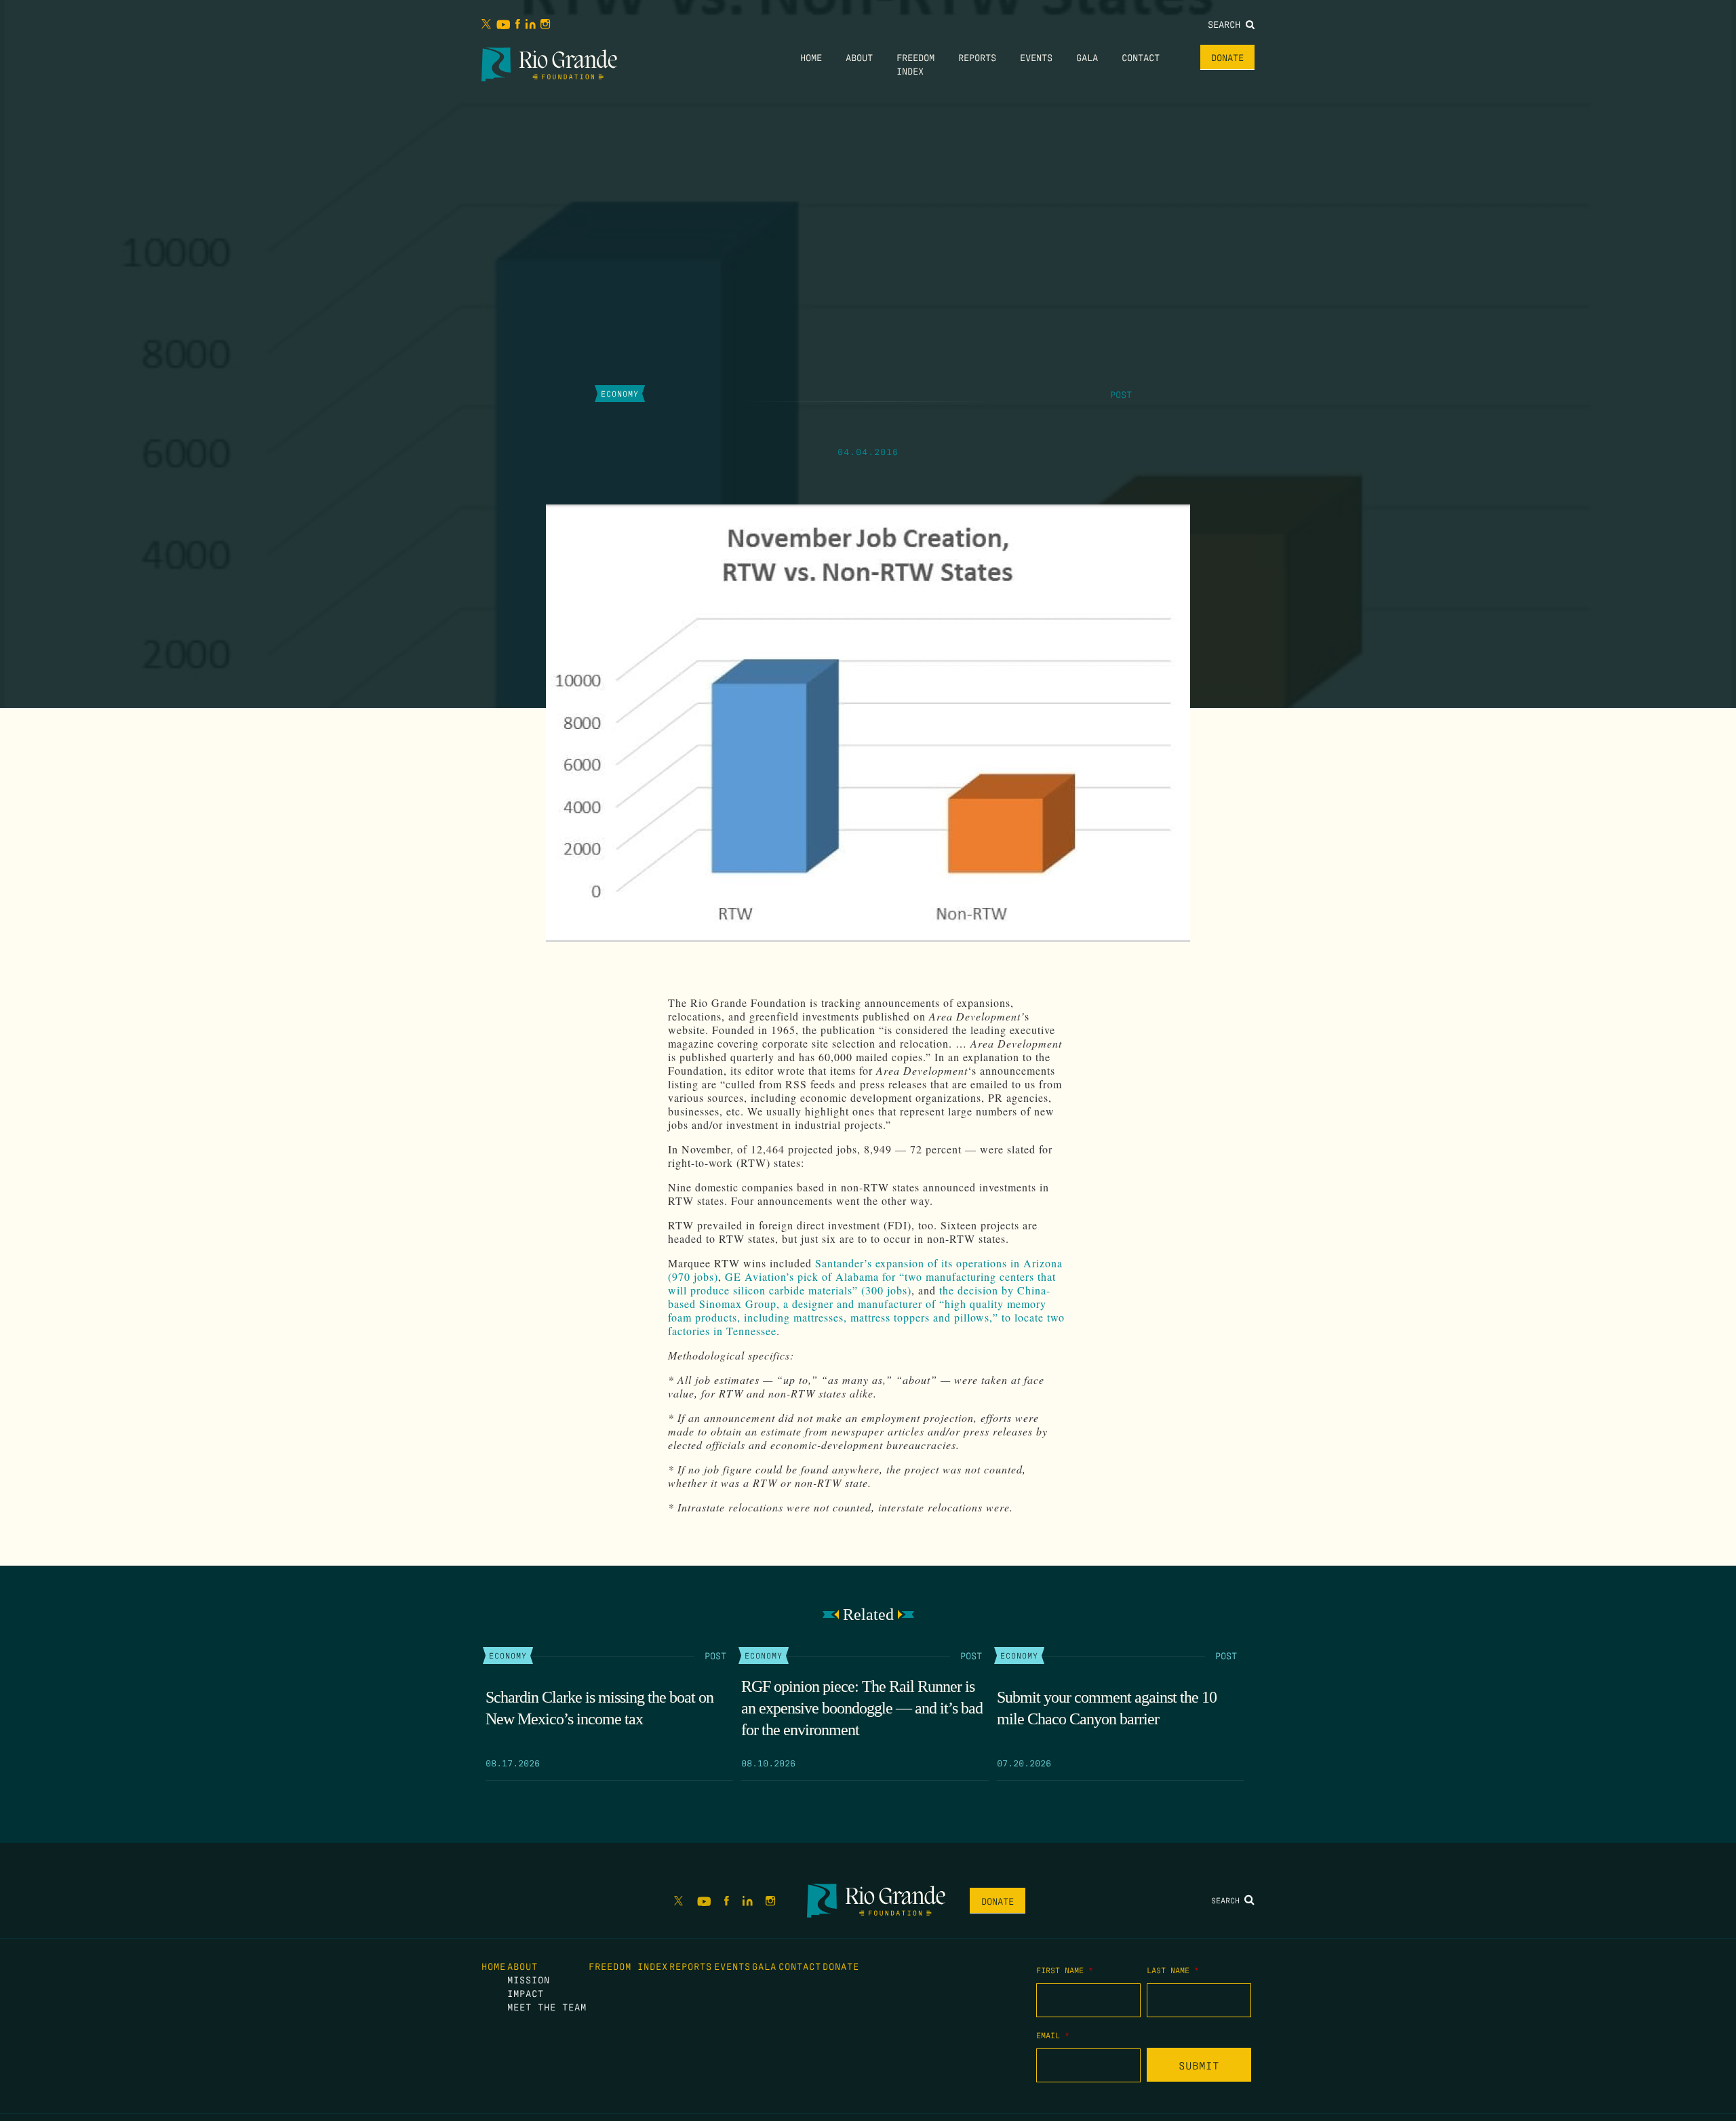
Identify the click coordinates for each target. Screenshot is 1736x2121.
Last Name (1173, 1970)
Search (1227, 24)
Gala (1087, 57)
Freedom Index (628, 1966)
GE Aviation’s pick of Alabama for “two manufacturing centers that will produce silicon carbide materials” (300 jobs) (862, 1283)
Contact (1141, 57)
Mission (529, 1979)
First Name (1065, 1970)
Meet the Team (547, 2006)
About (859, 57)
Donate (1227, 57)
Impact (526, 1993)
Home (811, 57)
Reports (977, 57)
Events (1036, 57)
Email (1053, 2035)
